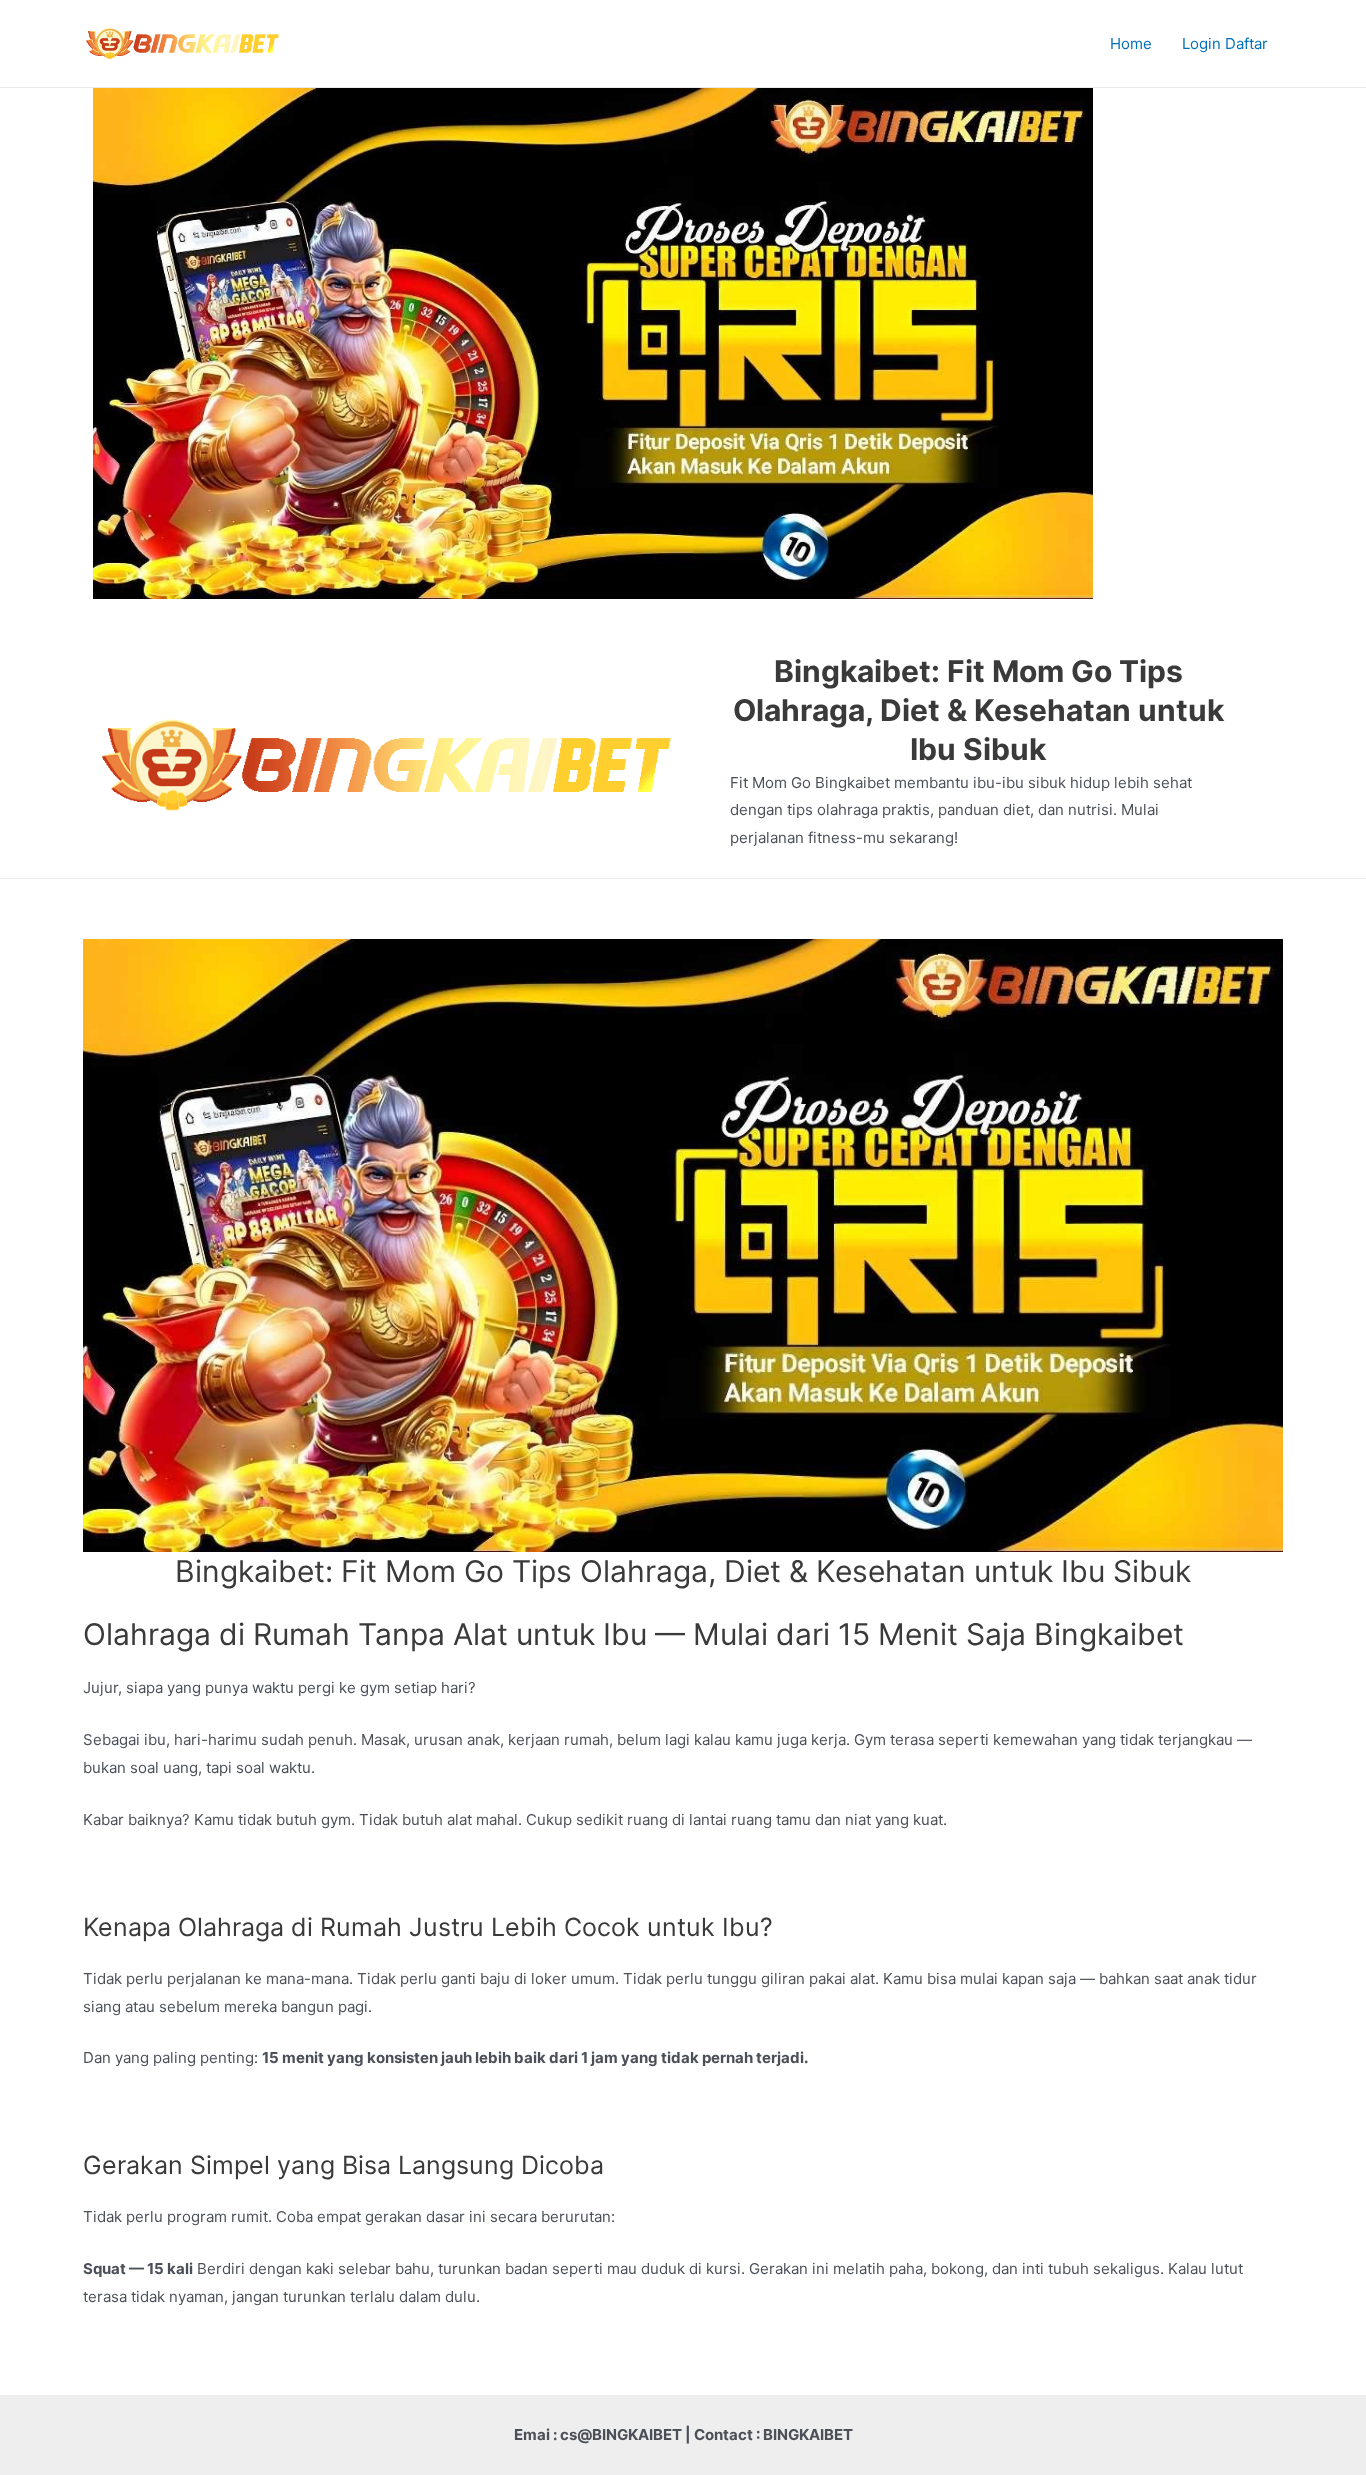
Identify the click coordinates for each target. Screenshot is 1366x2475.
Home (1131, 43)
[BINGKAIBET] (183, 42)
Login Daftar (1225, 43)
